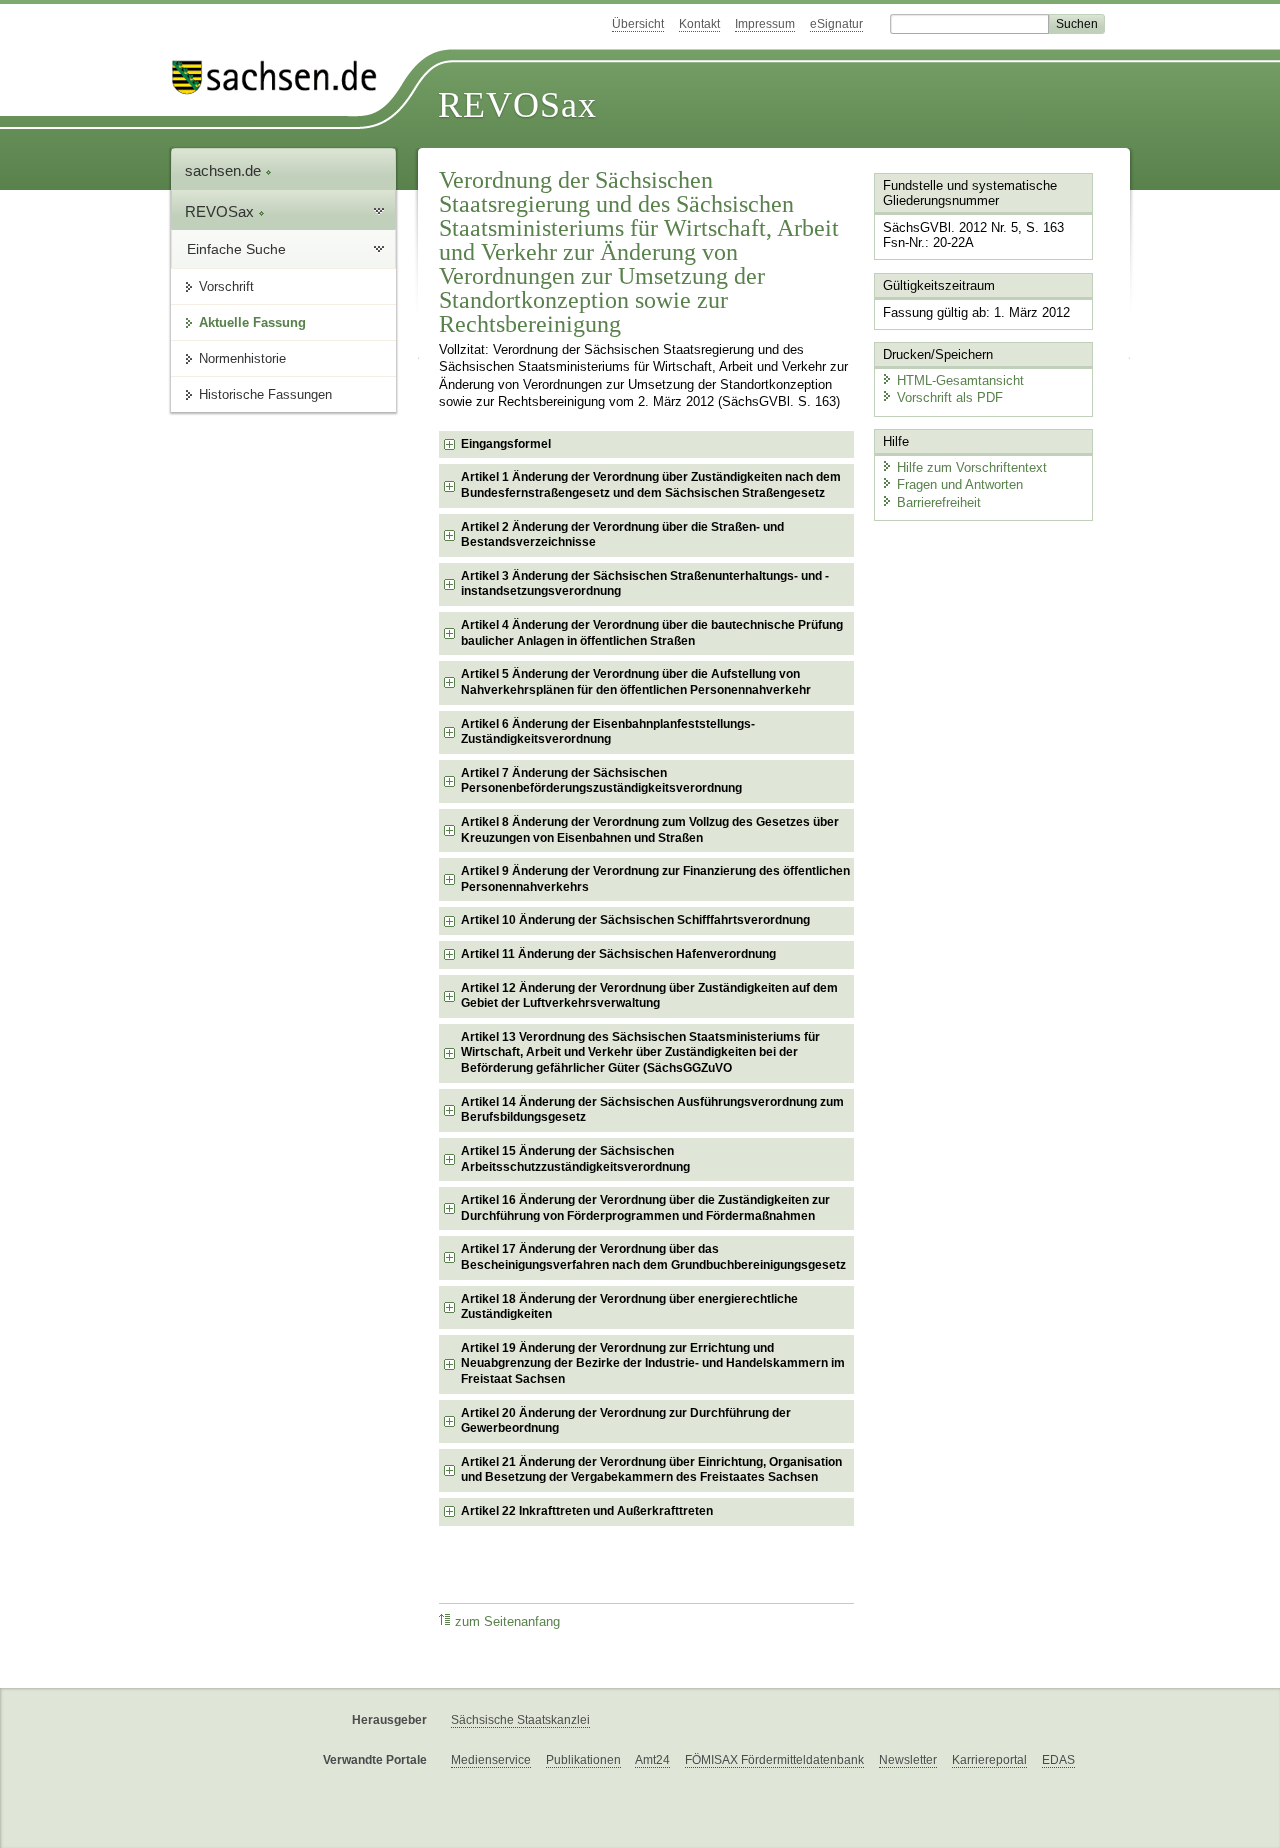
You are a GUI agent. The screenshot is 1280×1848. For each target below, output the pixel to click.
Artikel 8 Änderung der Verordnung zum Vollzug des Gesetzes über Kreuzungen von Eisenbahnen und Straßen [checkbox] (650, 830)
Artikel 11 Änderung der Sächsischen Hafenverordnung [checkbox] (618, 954)
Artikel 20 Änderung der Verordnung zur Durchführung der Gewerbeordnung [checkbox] (626, 1421)
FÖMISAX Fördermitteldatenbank (774, 1760)
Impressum (765, 24)
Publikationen (583, 1760)
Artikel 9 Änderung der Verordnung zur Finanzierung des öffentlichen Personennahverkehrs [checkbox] (655, 879)
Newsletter (908, 1760)
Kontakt (699, 24)
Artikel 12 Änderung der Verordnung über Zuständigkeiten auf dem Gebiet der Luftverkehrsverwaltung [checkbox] (649, 996)
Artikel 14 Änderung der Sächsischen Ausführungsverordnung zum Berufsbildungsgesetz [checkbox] (652, 1110)
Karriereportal (989, 1760)
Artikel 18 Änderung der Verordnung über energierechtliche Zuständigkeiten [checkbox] (629, 1307)
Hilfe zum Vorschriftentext (972, 467)
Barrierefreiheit (939, 502)
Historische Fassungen (265, 394)
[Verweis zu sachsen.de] (282, 77)
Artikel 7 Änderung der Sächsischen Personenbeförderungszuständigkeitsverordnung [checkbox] (601, 781)
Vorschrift (226, 286)
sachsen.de (225, 170)
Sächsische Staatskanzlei (520, 1720)
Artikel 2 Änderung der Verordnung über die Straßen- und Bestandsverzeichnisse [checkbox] (622, 535)
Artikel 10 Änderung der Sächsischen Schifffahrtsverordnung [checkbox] (635, 920)
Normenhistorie (242, 358)
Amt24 (652, 1760)
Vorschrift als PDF (950, 397)
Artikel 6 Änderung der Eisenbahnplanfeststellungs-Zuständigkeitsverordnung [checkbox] (608, 732)
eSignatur (836, 24)
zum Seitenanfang (507, 1622)
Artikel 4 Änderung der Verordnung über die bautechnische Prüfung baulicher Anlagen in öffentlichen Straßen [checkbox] (652, 633)
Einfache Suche (236, 249)
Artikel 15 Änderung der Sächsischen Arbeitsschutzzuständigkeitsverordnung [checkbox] (575, 1159)
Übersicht (638, 24)
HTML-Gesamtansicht (960, 380)
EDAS (1058, 1760)
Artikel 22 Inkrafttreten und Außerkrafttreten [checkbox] (587, 1511)
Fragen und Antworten (960, 484)
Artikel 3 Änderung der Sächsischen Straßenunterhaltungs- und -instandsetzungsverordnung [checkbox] (645, 584)
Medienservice (491, 1760)
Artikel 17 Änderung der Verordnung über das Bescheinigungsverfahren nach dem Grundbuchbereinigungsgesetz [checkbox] (653, 1257)
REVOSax (517, 105)
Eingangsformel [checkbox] (506, 444)
